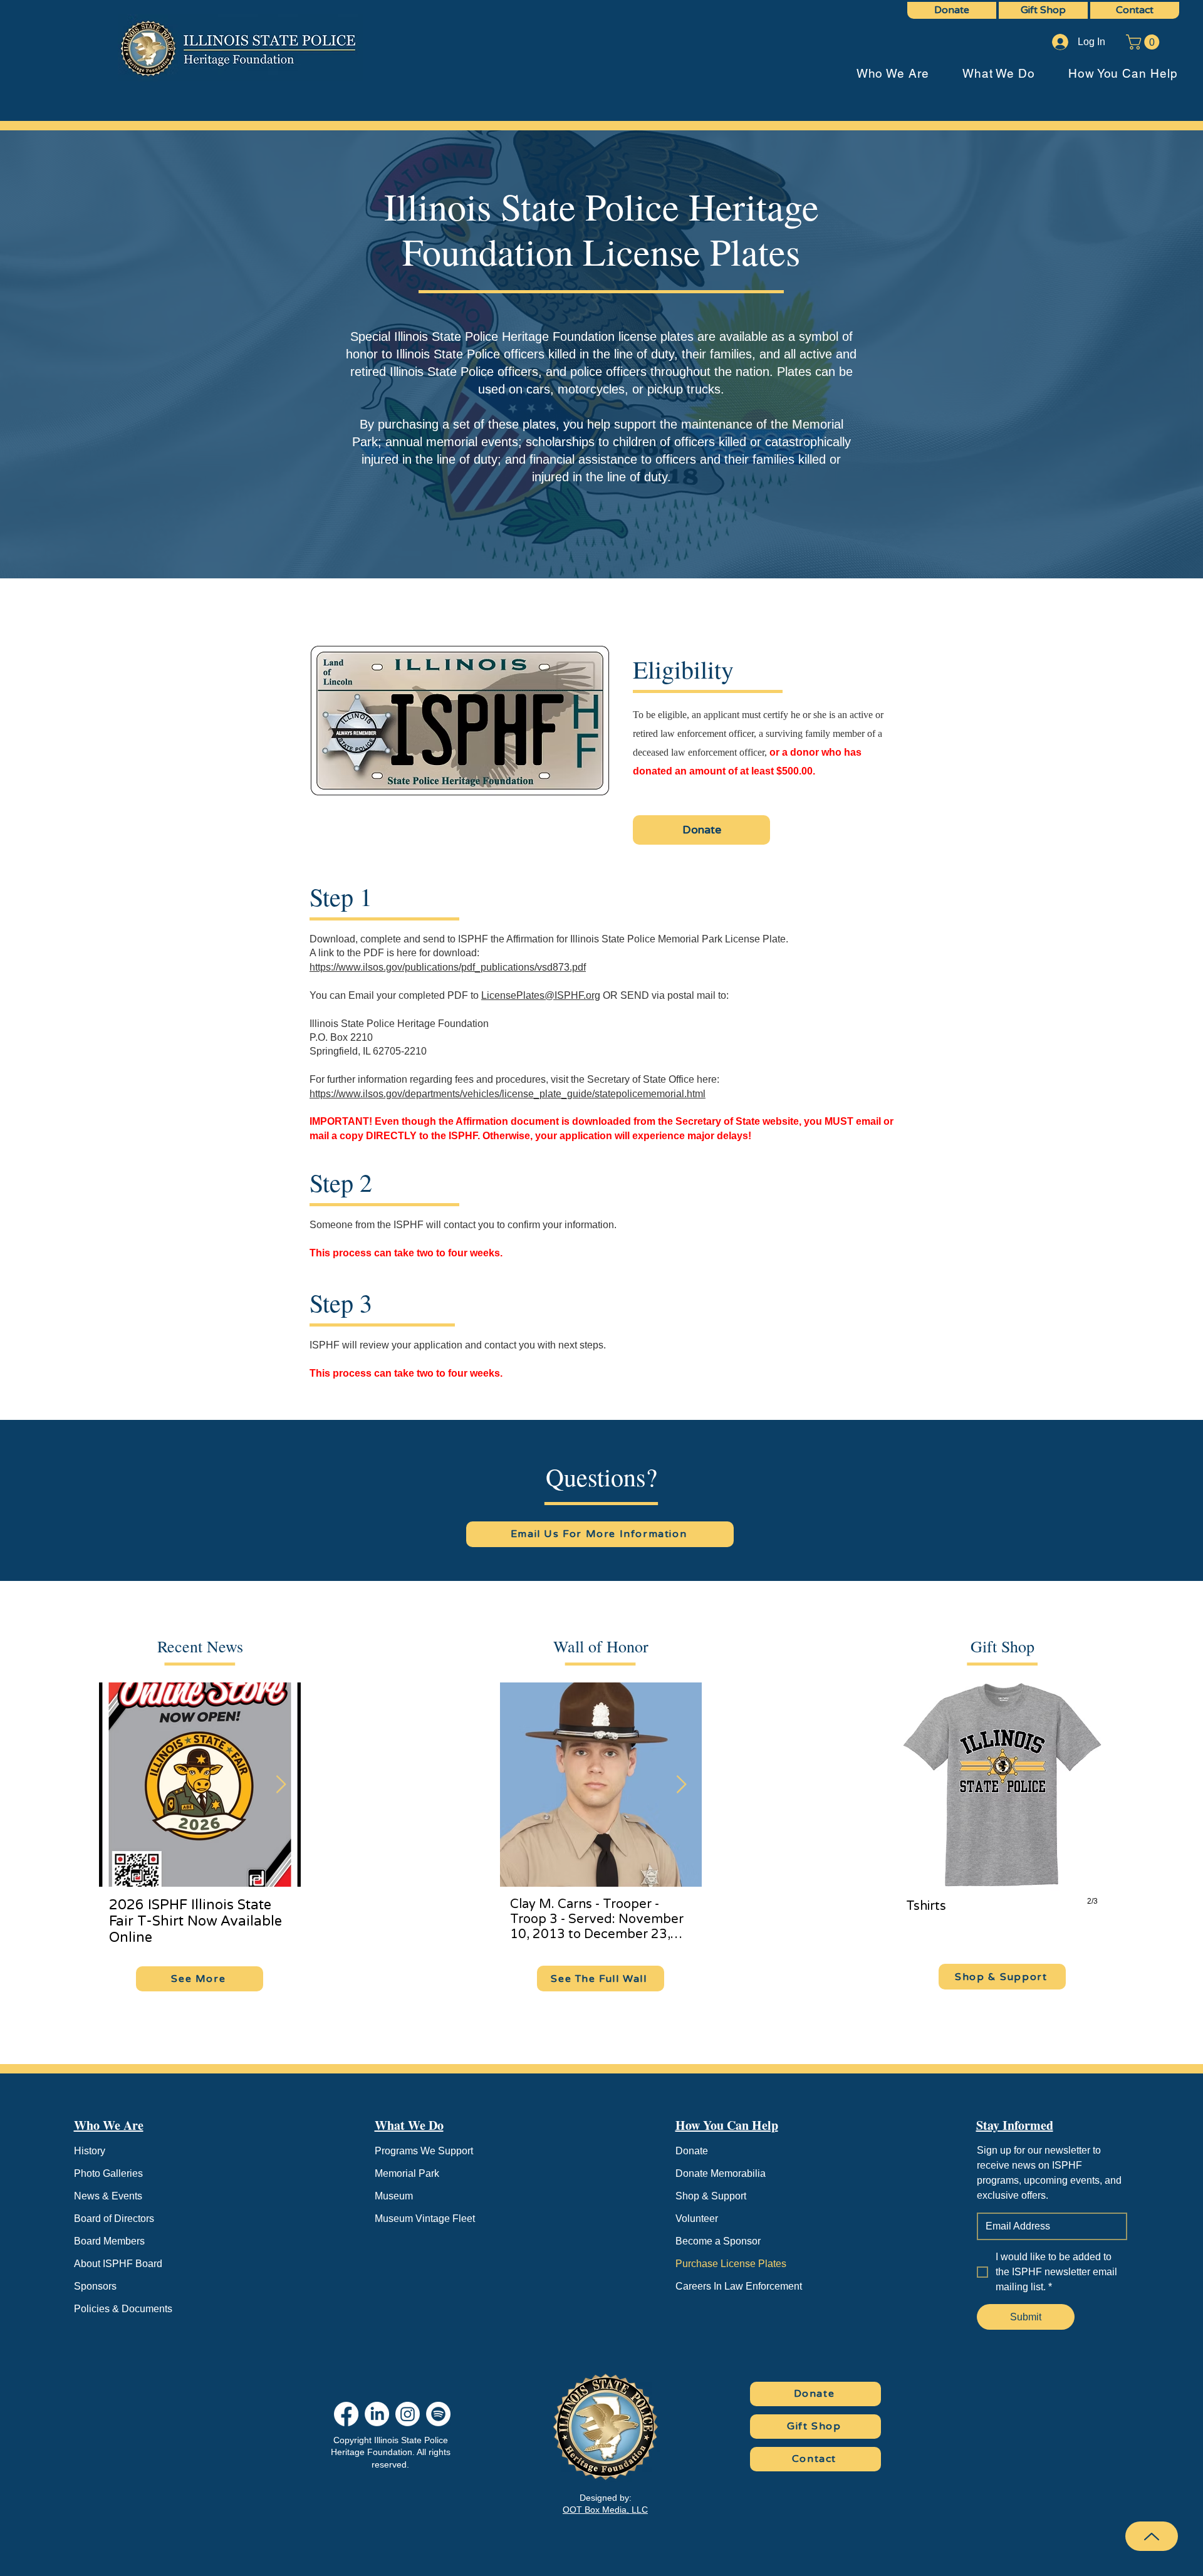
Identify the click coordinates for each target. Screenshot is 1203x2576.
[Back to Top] (1152, 2536)
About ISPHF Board (118, 2264)
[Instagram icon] (408, 2414)
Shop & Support (711, 2196)
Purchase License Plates (731, 2264)
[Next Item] (281, 1785)
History (90, 2151)
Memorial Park (407, 2173)
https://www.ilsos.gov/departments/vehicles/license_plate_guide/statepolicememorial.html (508, 1094)
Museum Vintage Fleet (425, 2219)
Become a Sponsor (718, 2241)
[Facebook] (346, 2414)
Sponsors (95, 2286)
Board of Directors (114, 2219)
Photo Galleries (108, 2173)
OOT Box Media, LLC (605, 2510)
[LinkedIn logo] (377, 2414)
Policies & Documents (123, 2309)
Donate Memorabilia (721, 2173)
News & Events (108, 2196)
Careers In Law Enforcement (739, 2286)
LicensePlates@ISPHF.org (541, 995)
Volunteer (697, 2219)
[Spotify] (438, 2414)
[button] (1144, 42)
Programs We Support (424, 2151)
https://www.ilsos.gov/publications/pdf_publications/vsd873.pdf (448, 967)
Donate (692, 2151)
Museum (394, 2196)
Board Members (109, 2241)
